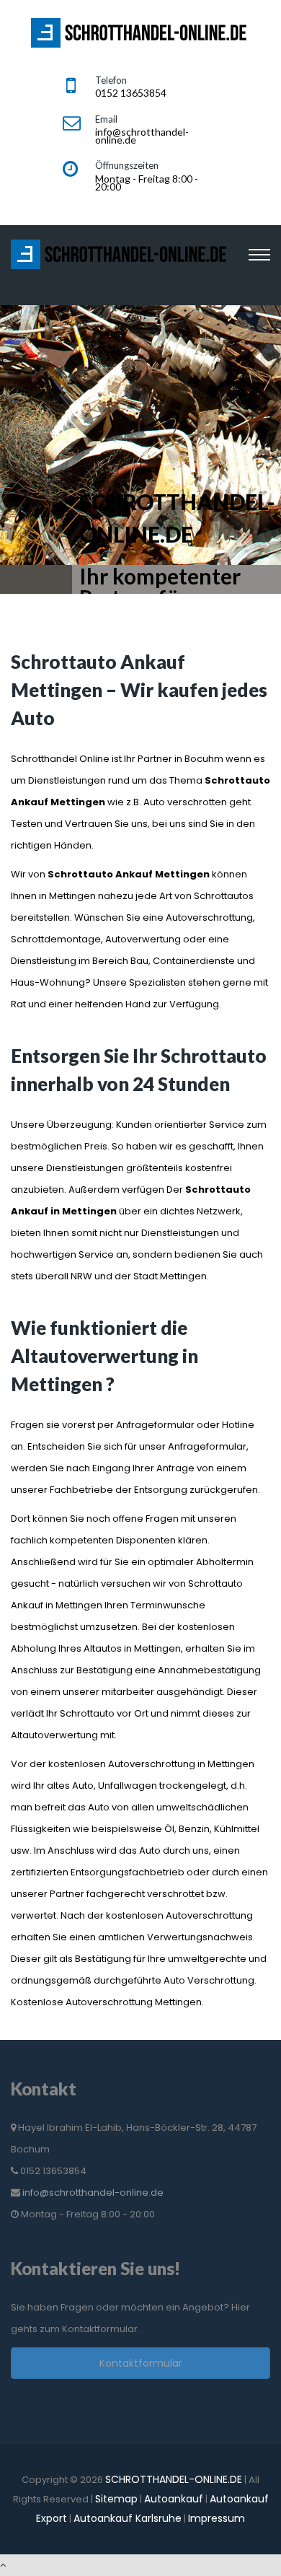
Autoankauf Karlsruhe (128, 2518)
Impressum (217, 2518)
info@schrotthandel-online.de (93, 2192)
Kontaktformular (141, 2363)
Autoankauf (174, 2499)
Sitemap (116, 2499)
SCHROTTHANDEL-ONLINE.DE (174, 2479)
